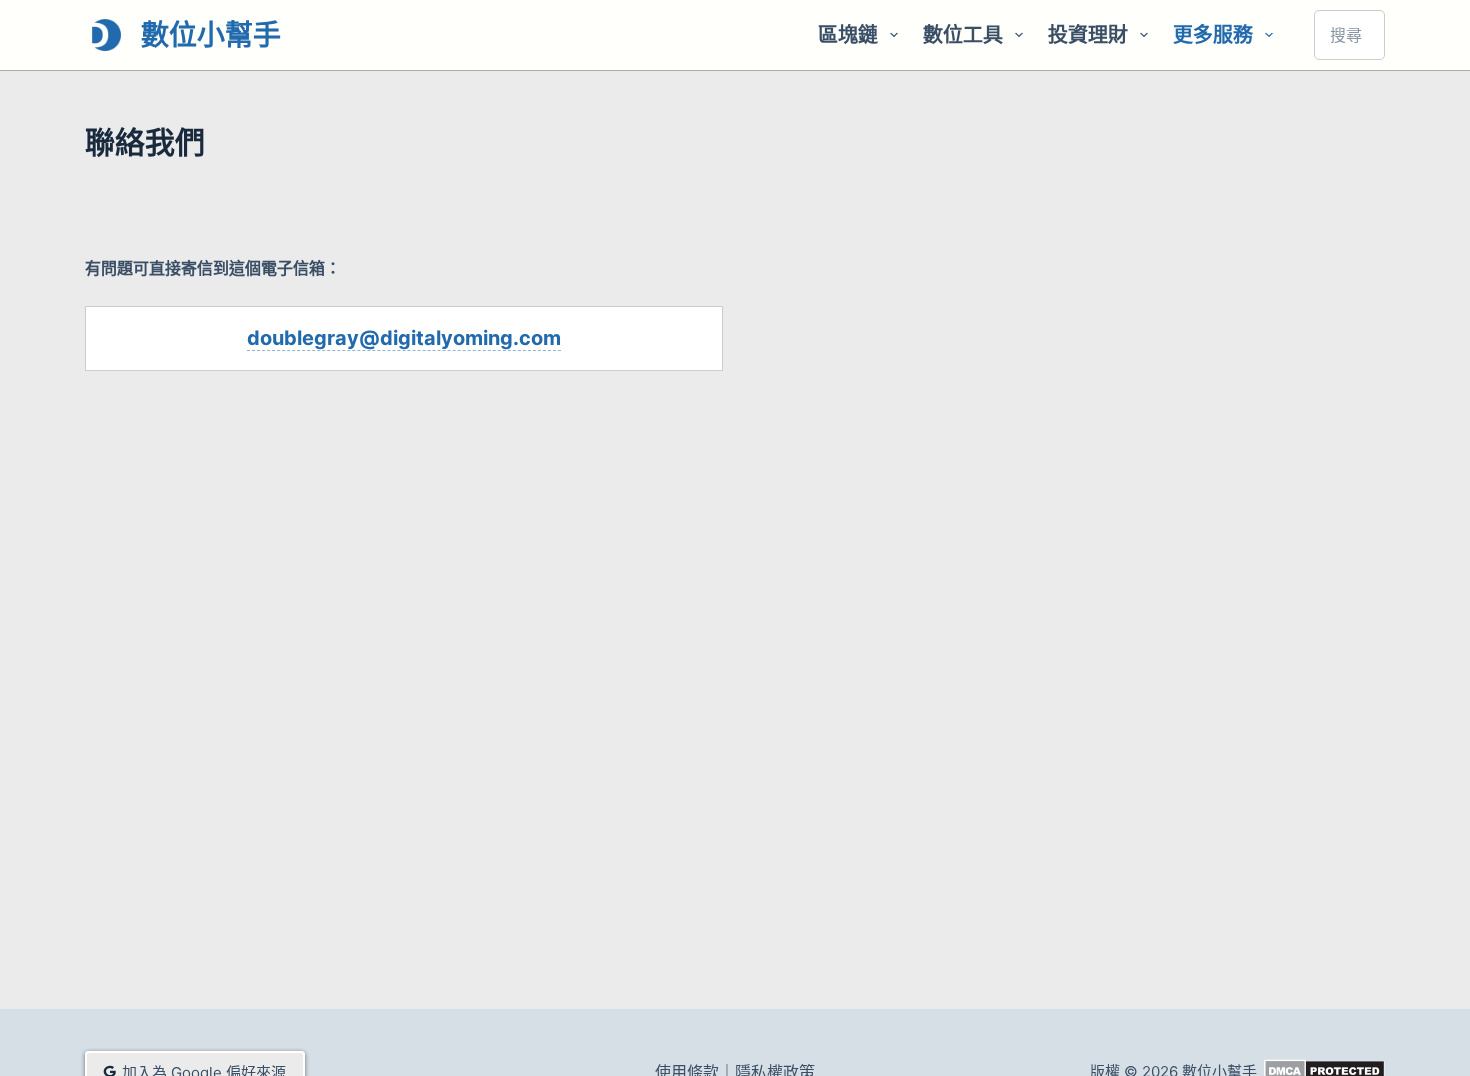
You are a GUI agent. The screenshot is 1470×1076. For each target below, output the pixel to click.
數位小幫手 (211, 35)
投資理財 (1088, 35)
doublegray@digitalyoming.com (404, 338)
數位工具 (963, 35)
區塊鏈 (848, 35)
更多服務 (1213, 35)
